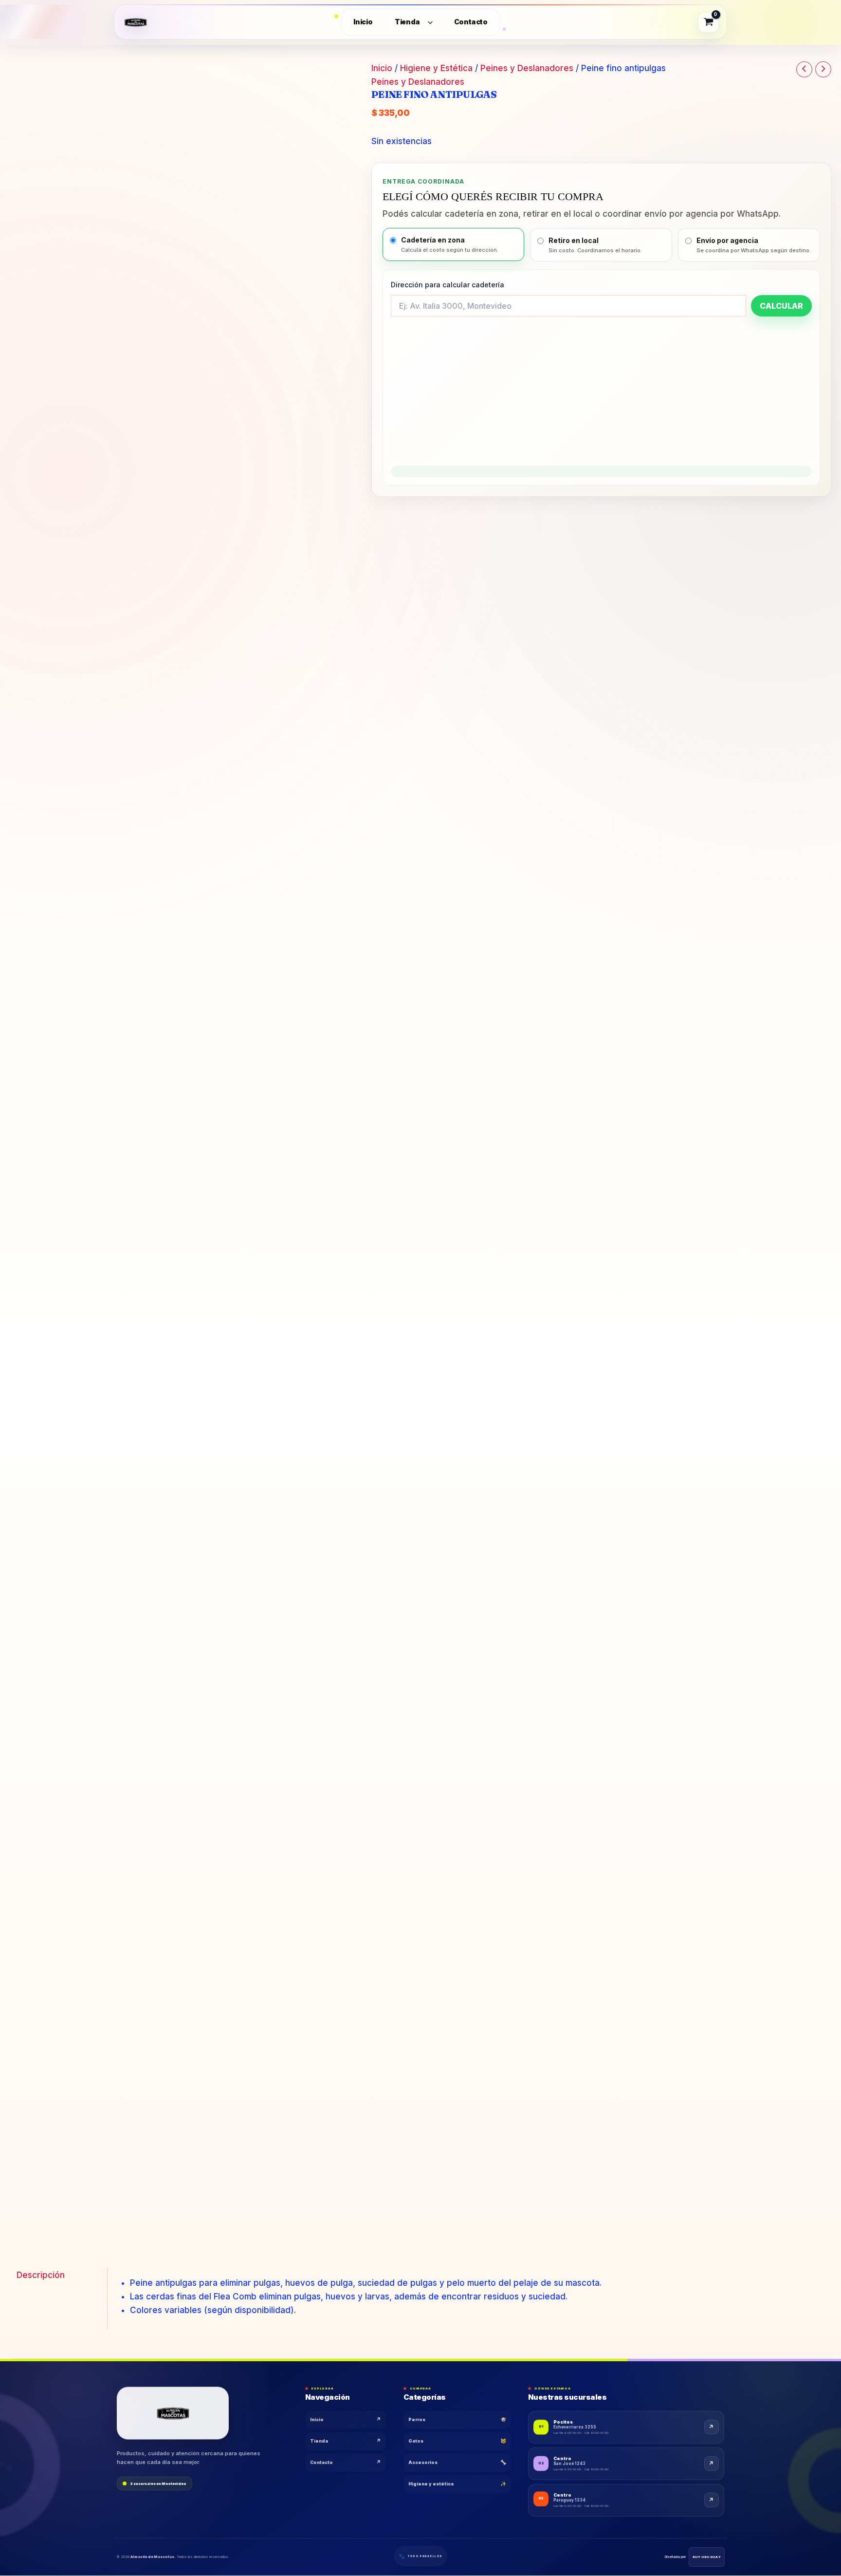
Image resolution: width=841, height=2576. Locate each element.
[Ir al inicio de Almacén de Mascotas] (173, 2413)
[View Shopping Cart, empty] (709, 22)
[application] (428, 22)
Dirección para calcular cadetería (448, 285)
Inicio (382, 68)
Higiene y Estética (436, 68)
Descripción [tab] (41, 2275)
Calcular (781, 306)
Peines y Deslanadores (527, 68)
